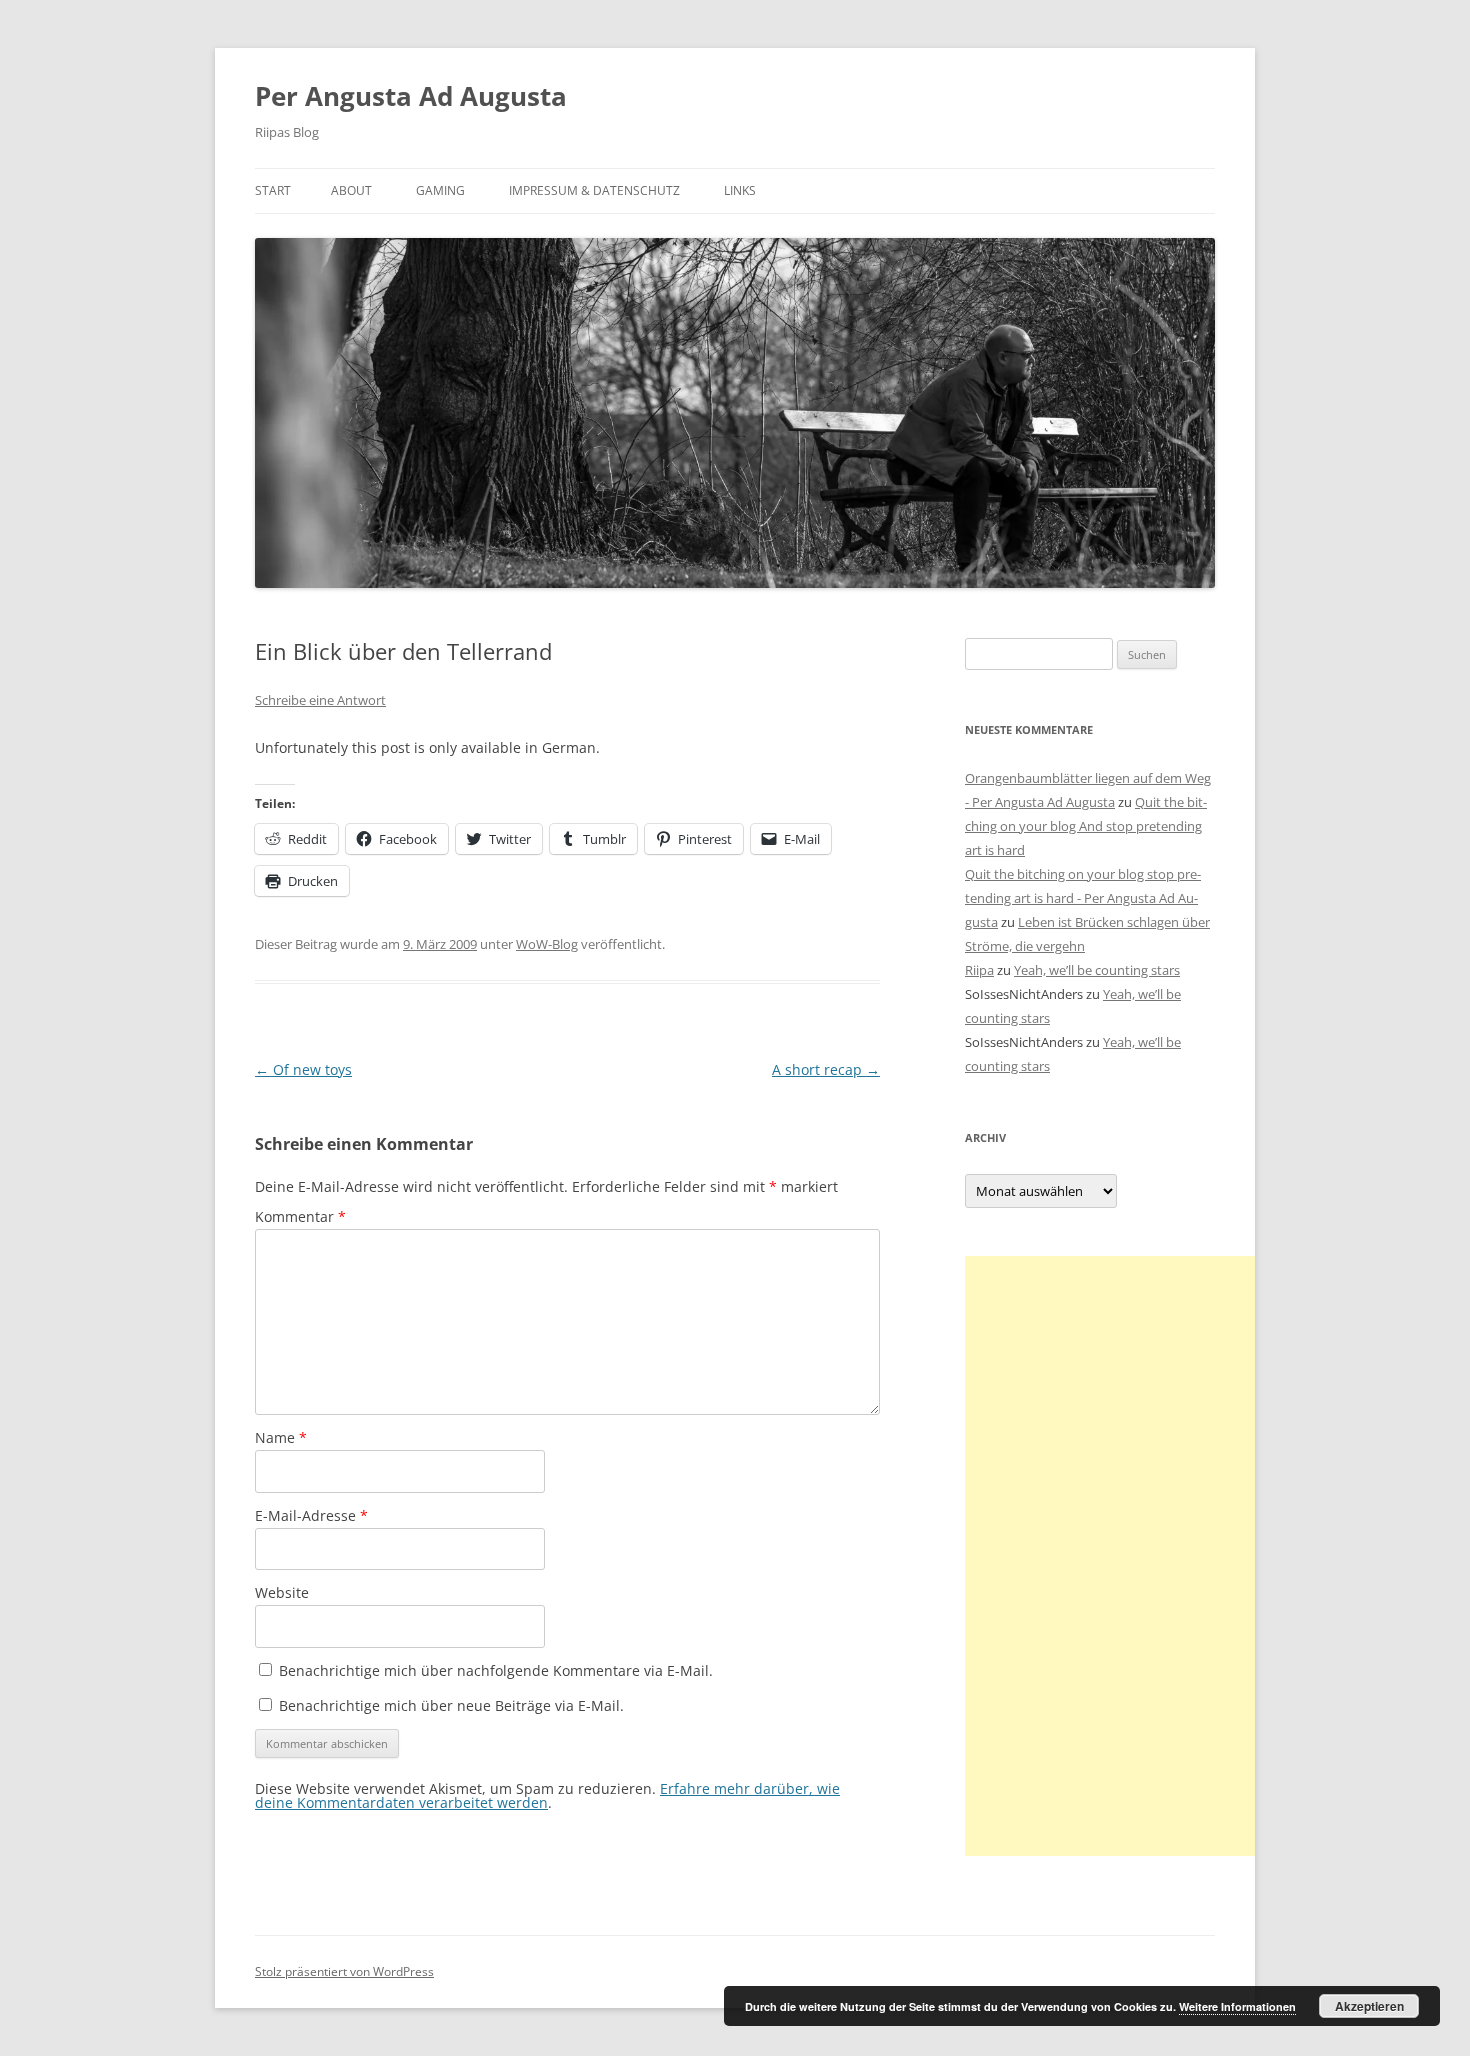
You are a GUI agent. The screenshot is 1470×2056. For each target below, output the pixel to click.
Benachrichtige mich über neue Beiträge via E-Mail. (451, 1705)
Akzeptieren (1369, 2006)
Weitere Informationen (1237, 2006)
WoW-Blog (547, 944)
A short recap (826, 1069)
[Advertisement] (1115, 1556)
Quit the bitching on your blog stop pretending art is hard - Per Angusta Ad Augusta (1083, 898)
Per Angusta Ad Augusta (411, 96)
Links (740, 190)
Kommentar (300, 1216)
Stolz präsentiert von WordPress (344, 1971)
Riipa (979, 970)
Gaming (440, 190)
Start (273, 190)
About (351, 190)
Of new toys (303, 1069)
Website (282, 1592)
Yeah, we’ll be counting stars (1097, 970)
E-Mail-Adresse (311, 1515)
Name (281, 1437)
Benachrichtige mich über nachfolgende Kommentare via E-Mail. (496, 1670)
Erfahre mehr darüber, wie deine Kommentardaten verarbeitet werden (547, 1795)
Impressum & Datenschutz (594, 190)
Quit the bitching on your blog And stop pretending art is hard (1086, 826)
